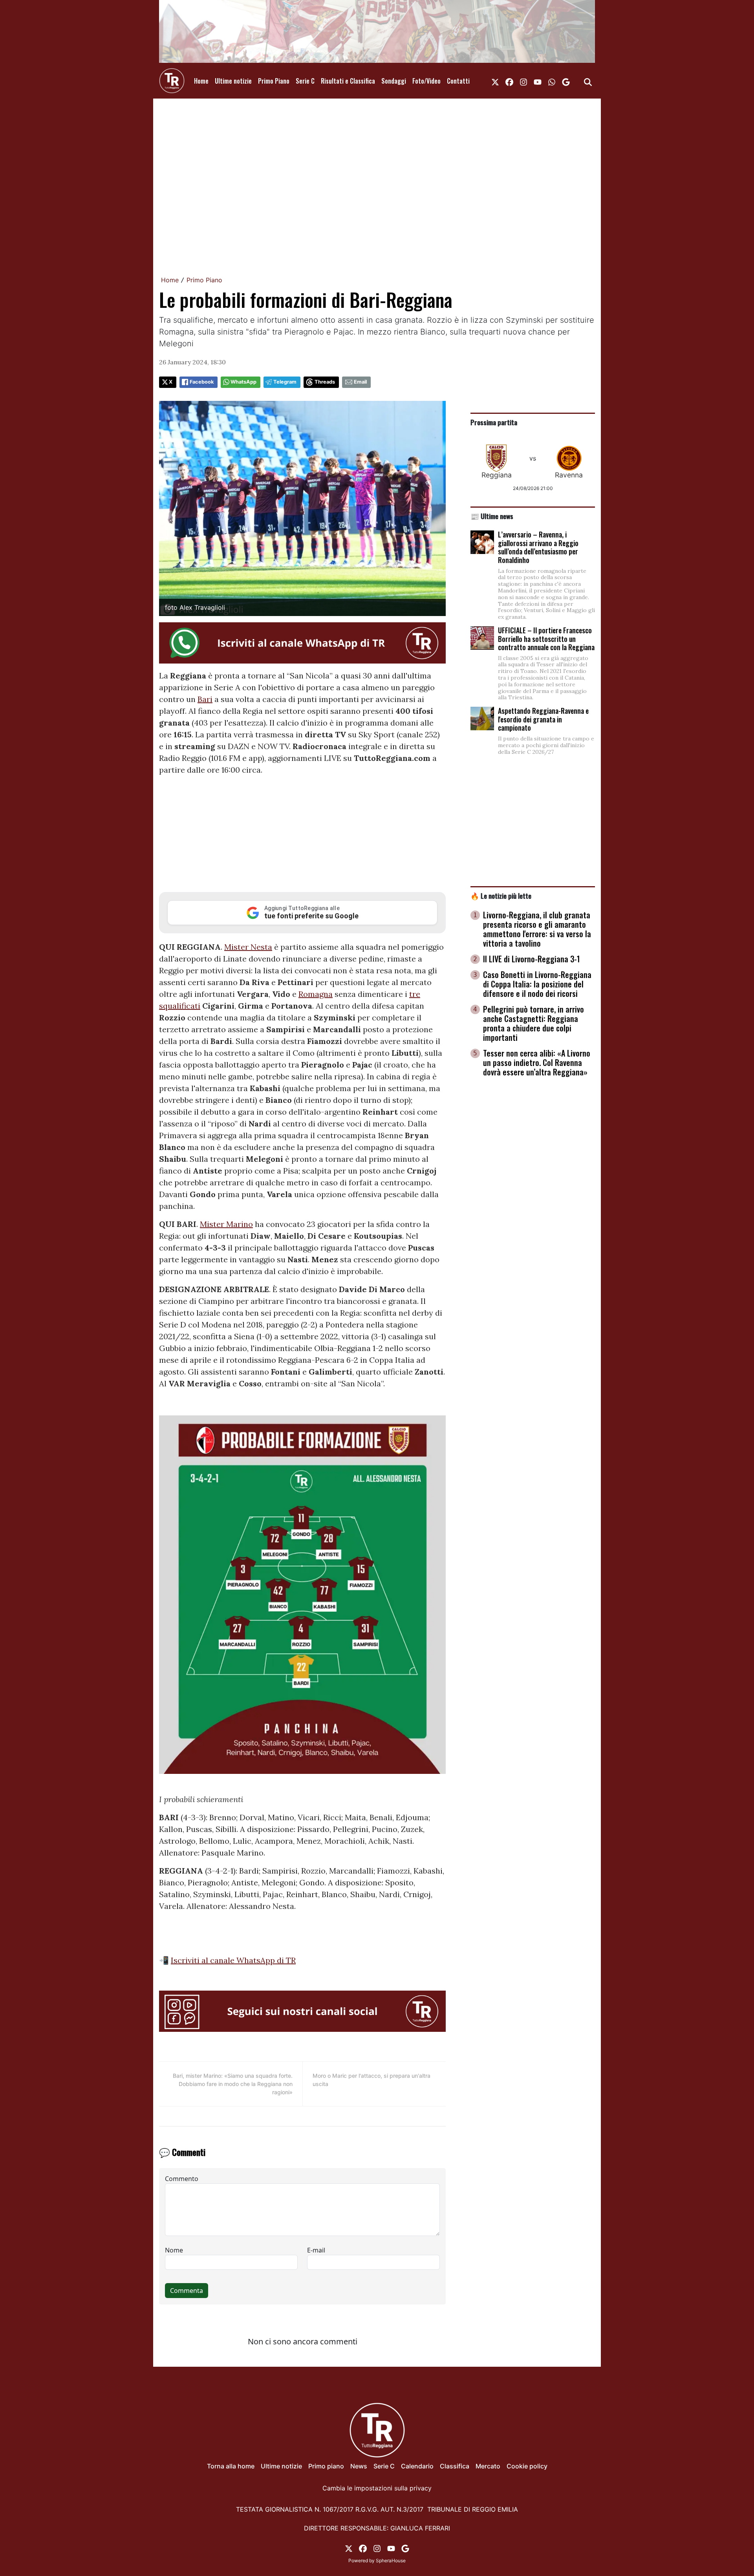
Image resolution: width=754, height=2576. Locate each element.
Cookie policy (527, 2466)
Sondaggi (394, 81)
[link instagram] (523, 81)
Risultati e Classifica (348, 81)
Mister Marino (226, 1224)
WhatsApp (243, 382)
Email (360, 382)
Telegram (285, 382)
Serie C (305, 81)
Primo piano (326, 2466)
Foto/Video (426, 81)
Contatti (458, 81)
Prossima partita (494, 422)
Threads (325, 382)
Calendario (417, 2466)
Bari (205, 699)
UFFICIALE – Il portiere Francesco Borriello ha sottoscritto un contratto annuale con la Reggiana (546, 639)
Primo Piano (274, 81)
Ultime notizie (233, 81)
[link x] (495, 81)
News (359, 2466)
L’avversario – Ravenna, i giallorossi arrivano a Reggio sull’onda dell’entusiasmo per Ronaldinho (538, 547)
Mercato (488, 2466)
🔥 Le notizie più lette (501, 896)
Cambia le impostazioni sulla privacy (377, 2488)
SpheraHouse (391, 2560)
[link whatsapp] (552, 81)
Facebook (202, 382)
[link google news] (566, 81)
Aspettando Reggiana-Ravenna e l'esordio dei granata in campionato (543, 719)
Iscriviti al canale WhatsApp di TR (233, 1960)
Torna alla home (231, 2466)
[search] (588, 81)
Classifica (455, 2466)
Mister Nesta (248, 947)
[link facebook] (509, 81)
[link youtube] (538, 81)
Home (201, 81)
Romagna (316, 994)
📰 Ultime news (492, 516)
